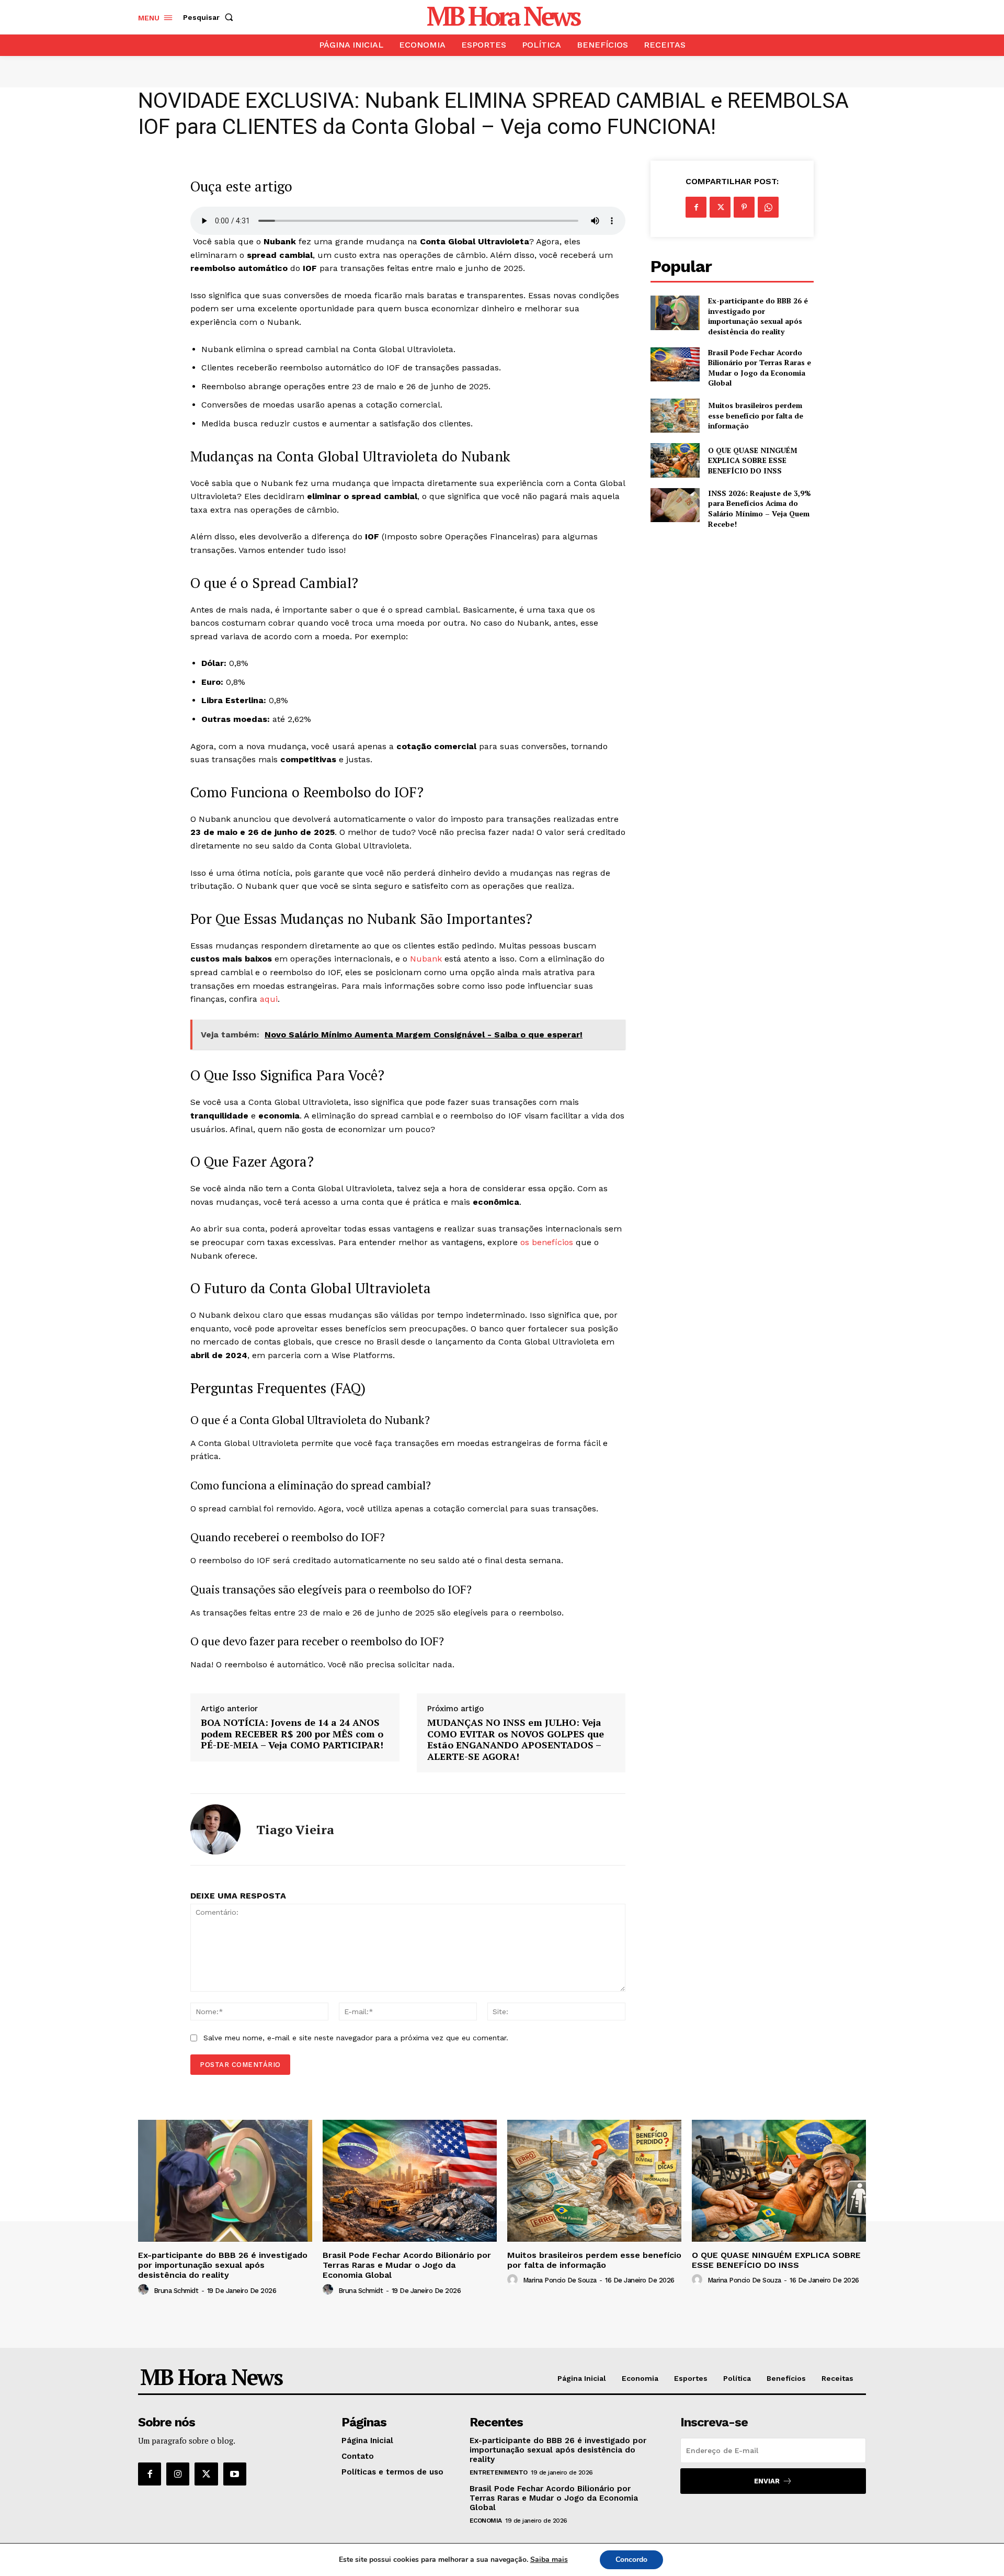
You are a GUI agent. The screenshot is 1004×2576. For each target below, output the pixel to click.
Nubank (426, 959)
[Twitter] (720, 207)
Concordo (631, 2560)
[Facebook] (696, 207)
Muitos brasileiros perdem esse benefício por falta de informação (756, 415)
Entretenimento (499, 2472)
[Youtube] (235, 2474)
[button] (210, 17)
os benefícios (547, 1242)
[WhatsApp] (768, 207)
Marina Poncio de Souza (560, 2280)
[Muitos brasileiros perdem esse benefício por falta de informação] (675, 416)
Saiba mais (549, 2560)
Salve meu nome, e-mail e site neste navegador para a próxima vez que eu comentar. (356, 2038)
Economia (486, 2521)
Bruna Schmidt (176, 2291)
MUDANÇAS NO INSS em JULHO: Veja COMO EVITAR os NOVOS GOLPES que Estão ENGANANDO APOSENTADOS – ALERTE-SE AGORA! (516, 1739)
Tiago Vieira (295, 1830)
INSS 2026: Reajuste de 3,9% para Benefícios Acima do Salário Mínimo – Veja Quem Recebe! (760, 509)
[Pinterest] (744, 207)
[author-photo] (145, 2290)
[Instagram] (178, 2474)
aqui (269, 999)
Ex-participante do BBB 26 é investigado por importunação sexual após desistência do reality (758, 316)
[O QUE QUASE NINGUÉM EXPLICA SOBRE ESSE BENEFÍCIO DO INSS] (675, 460)
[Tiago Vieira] (215, 1829)
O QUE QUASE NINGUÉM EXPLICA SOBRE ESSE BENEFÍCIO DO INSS (753, 460)
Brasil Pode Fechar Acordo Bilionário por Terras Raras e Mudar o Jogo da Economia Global (760, 368)
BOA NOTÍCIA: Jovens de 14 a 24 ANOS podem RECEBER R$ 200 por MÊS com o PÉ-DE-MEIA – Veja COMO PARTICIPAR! (292, 1734)
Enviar (767, 2481)
